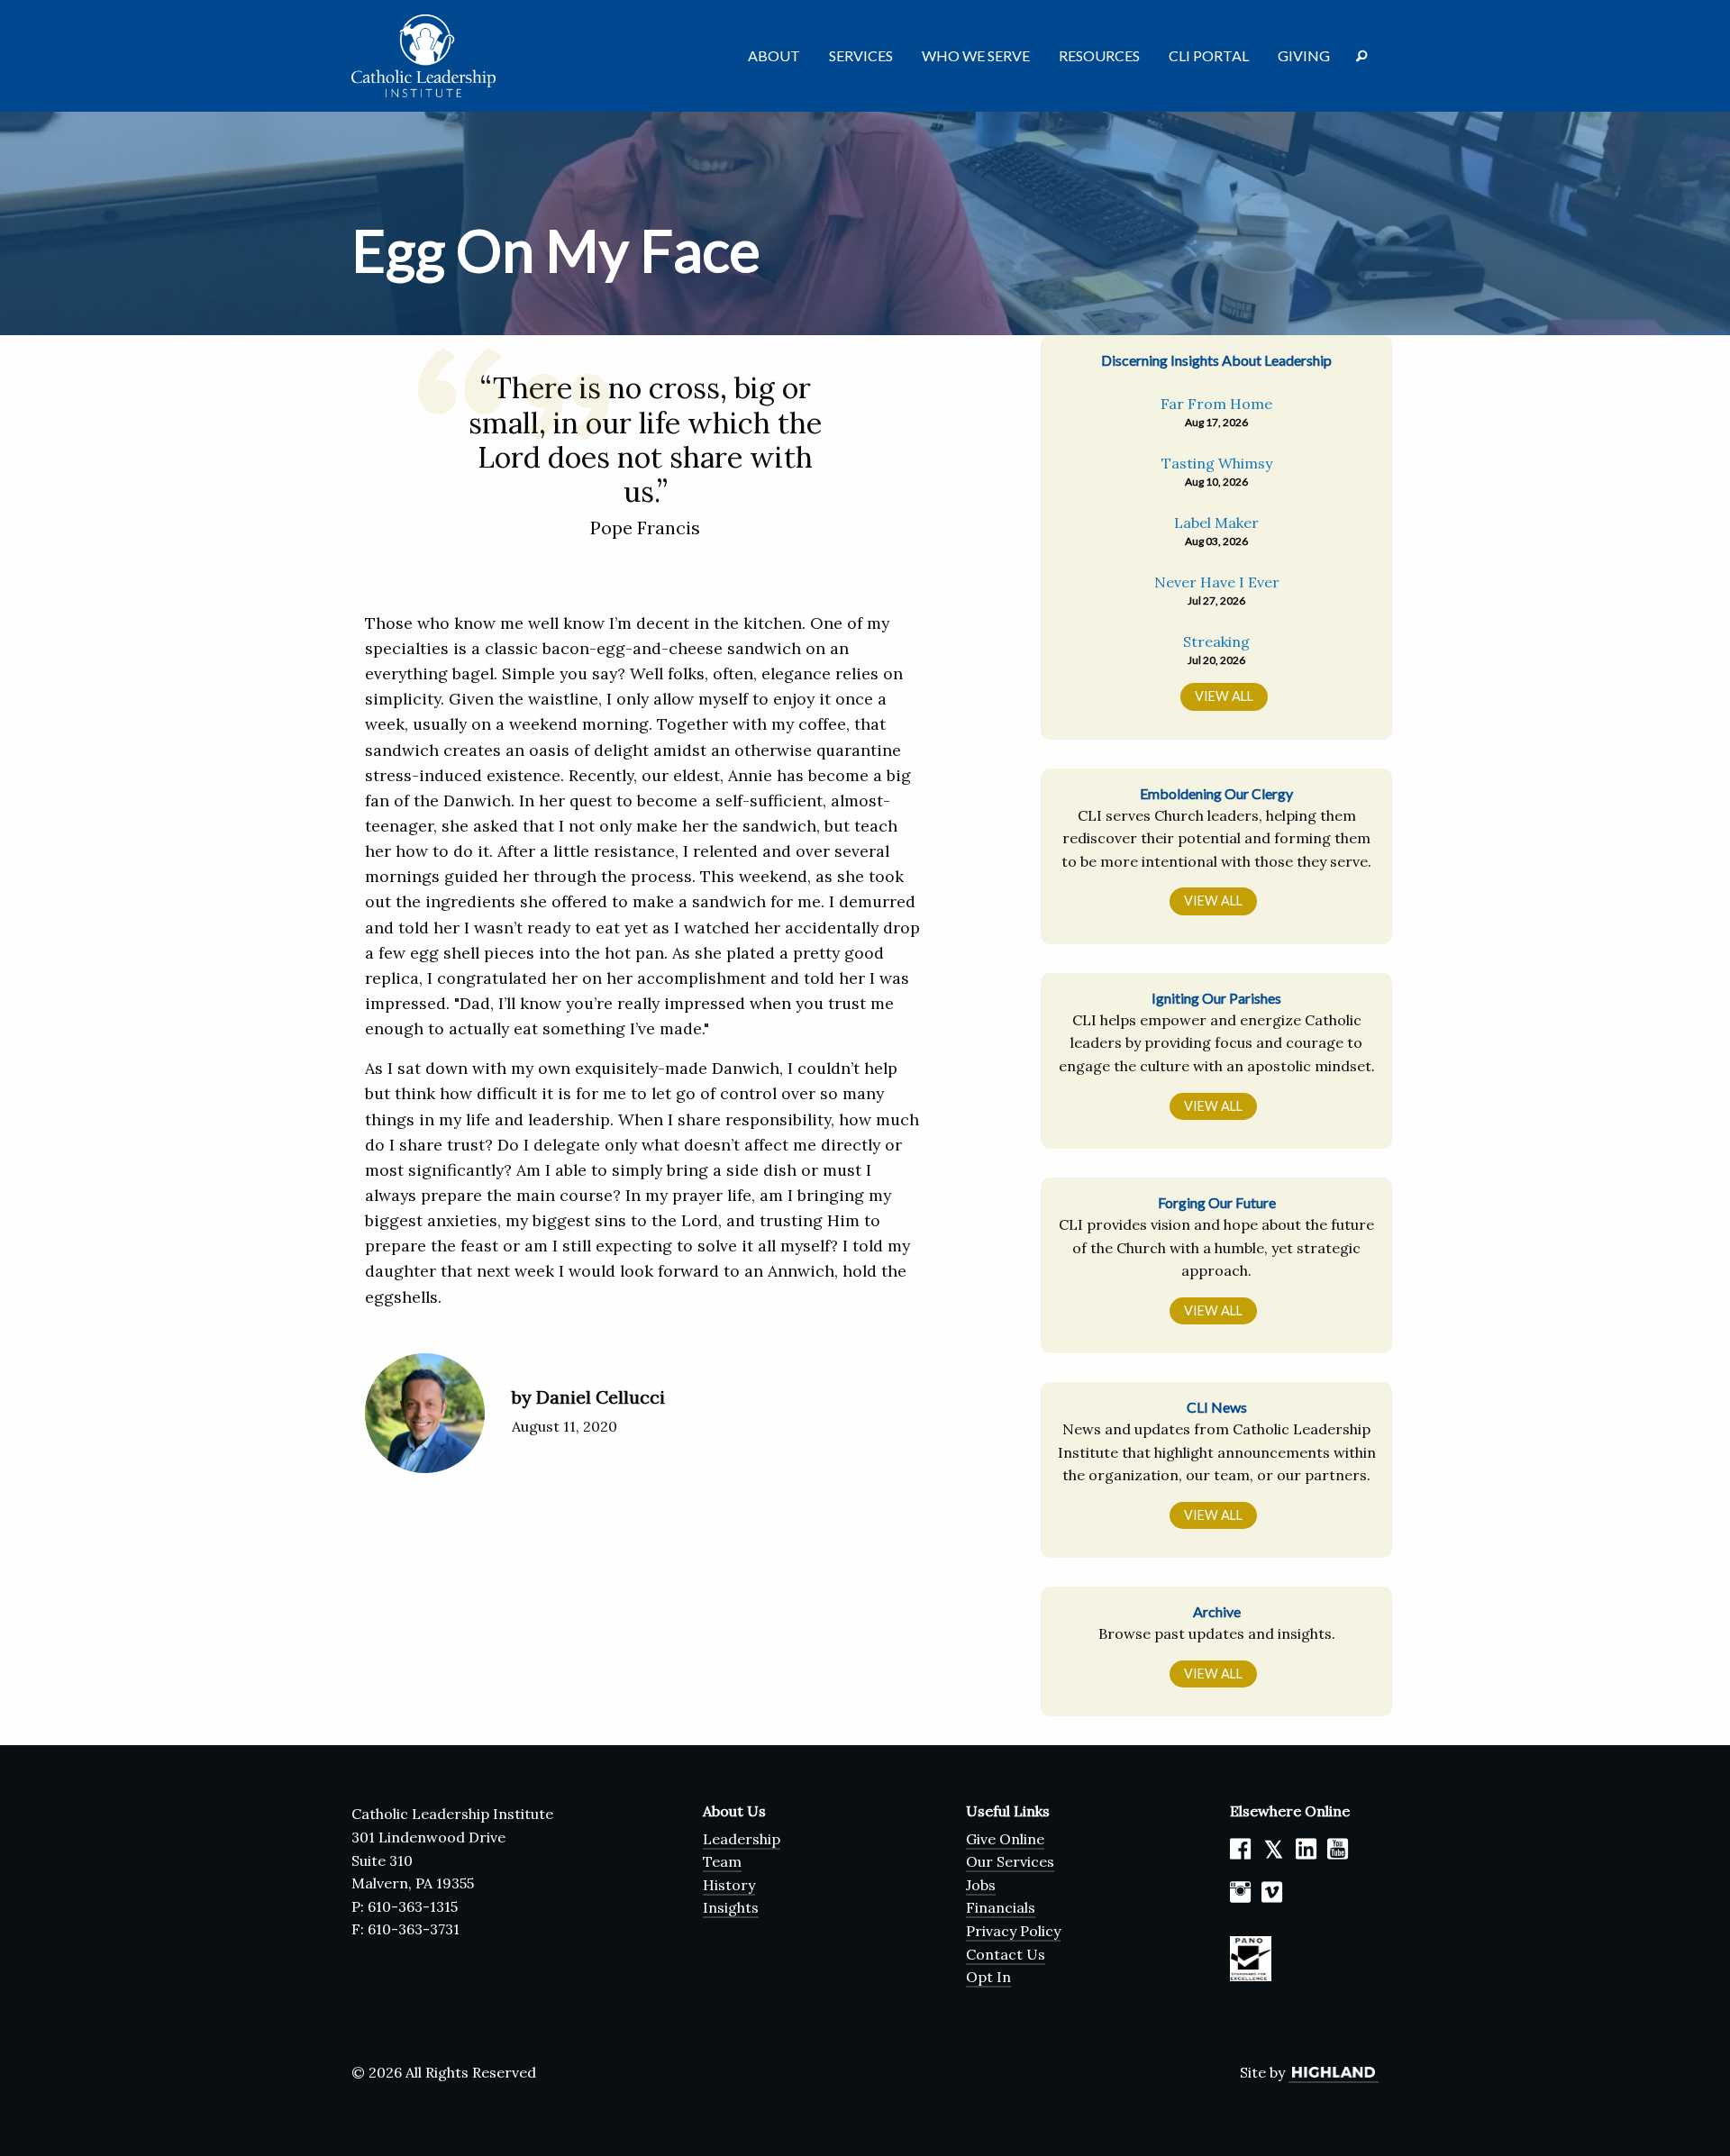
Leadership (742, 1839)
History (729, 1885)
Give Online (1005, 1839)
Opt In (988, 1977)
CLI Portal (1209, 55)
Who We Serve (976, 55)
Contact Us (1006, 1954)
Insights (731, 1907)
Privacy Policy (1013, 1931)
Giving (1304, 55)
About (774, 55)
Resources (1099, 55)
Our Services (1010, 1861)
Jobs (981, 1885)
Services (861, 55)
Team (722, 1861)
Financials (1001, 1907)
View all (1224, 696)
